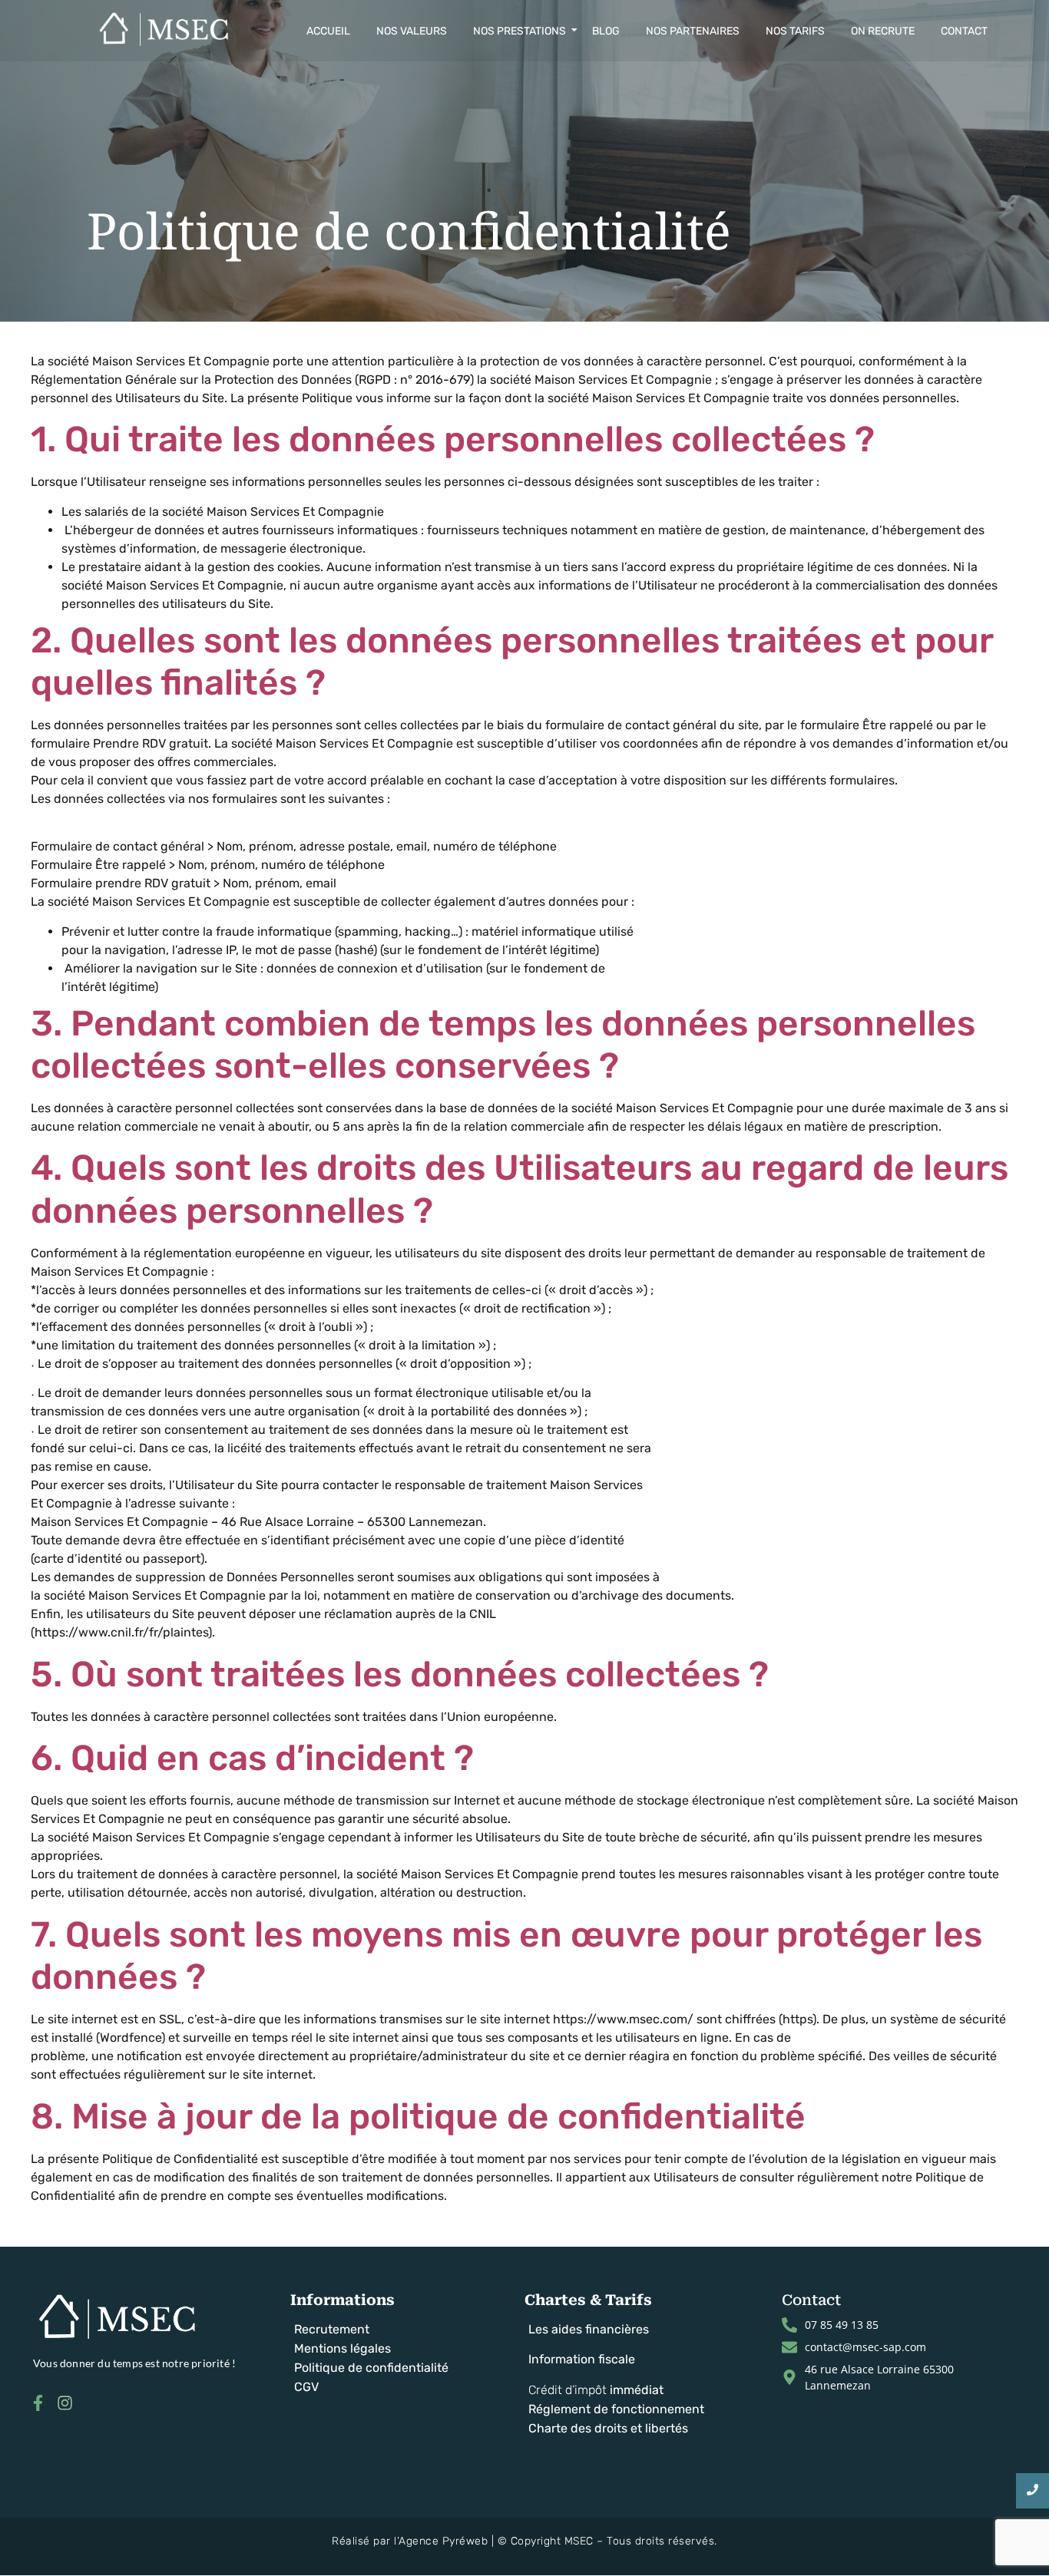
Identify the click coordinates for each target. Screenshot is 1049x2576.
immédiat (637, 2390)
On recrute (883, 31)
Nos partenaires (693, 31)
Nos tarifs (795, 31)
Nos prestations (520, 31)
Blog (606, 31)
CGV (306, 2387)
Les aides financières (589, 2329)
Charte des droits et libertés (608, 2428)
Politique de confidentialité (371, 2368)
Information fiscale (582, 2359)
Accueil (328, 31)
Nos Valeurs (412, 31)
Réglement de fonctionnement (616, 2409)
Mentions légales (342, 2348)
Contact (964, 31)
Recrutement (332, 2329)
